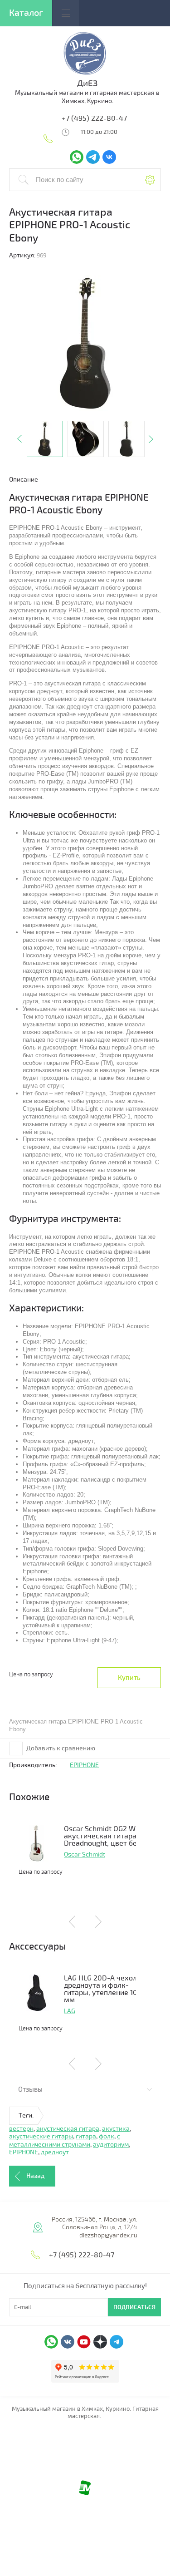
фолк (107, 2136)
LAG (70, 2011)
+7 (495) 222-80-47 (94, 118)
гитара (86, 2136)
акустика (116, 2129)
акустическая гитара (68, 2129)
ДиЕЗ (87, 84)
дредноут (55, 2152)
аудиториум (111, 2145)
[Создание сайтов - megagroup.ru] (85, 2493)
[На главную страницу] (85, 74)
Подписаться (134, 2307)
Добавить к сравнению (60, 1748)
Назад (35, 2176)
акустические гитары (41, 2136)
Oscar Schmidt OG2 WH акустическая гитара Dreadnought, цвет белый (107, 1836)
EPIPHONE (84, 1765)
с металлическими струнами (65, 2140)
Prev (19, 439)
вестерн (21, 2129)
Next (151, 439)
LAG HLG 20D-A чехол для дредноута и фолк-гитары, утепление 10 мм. (107, 1989)
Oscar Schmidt (85, 1854)
